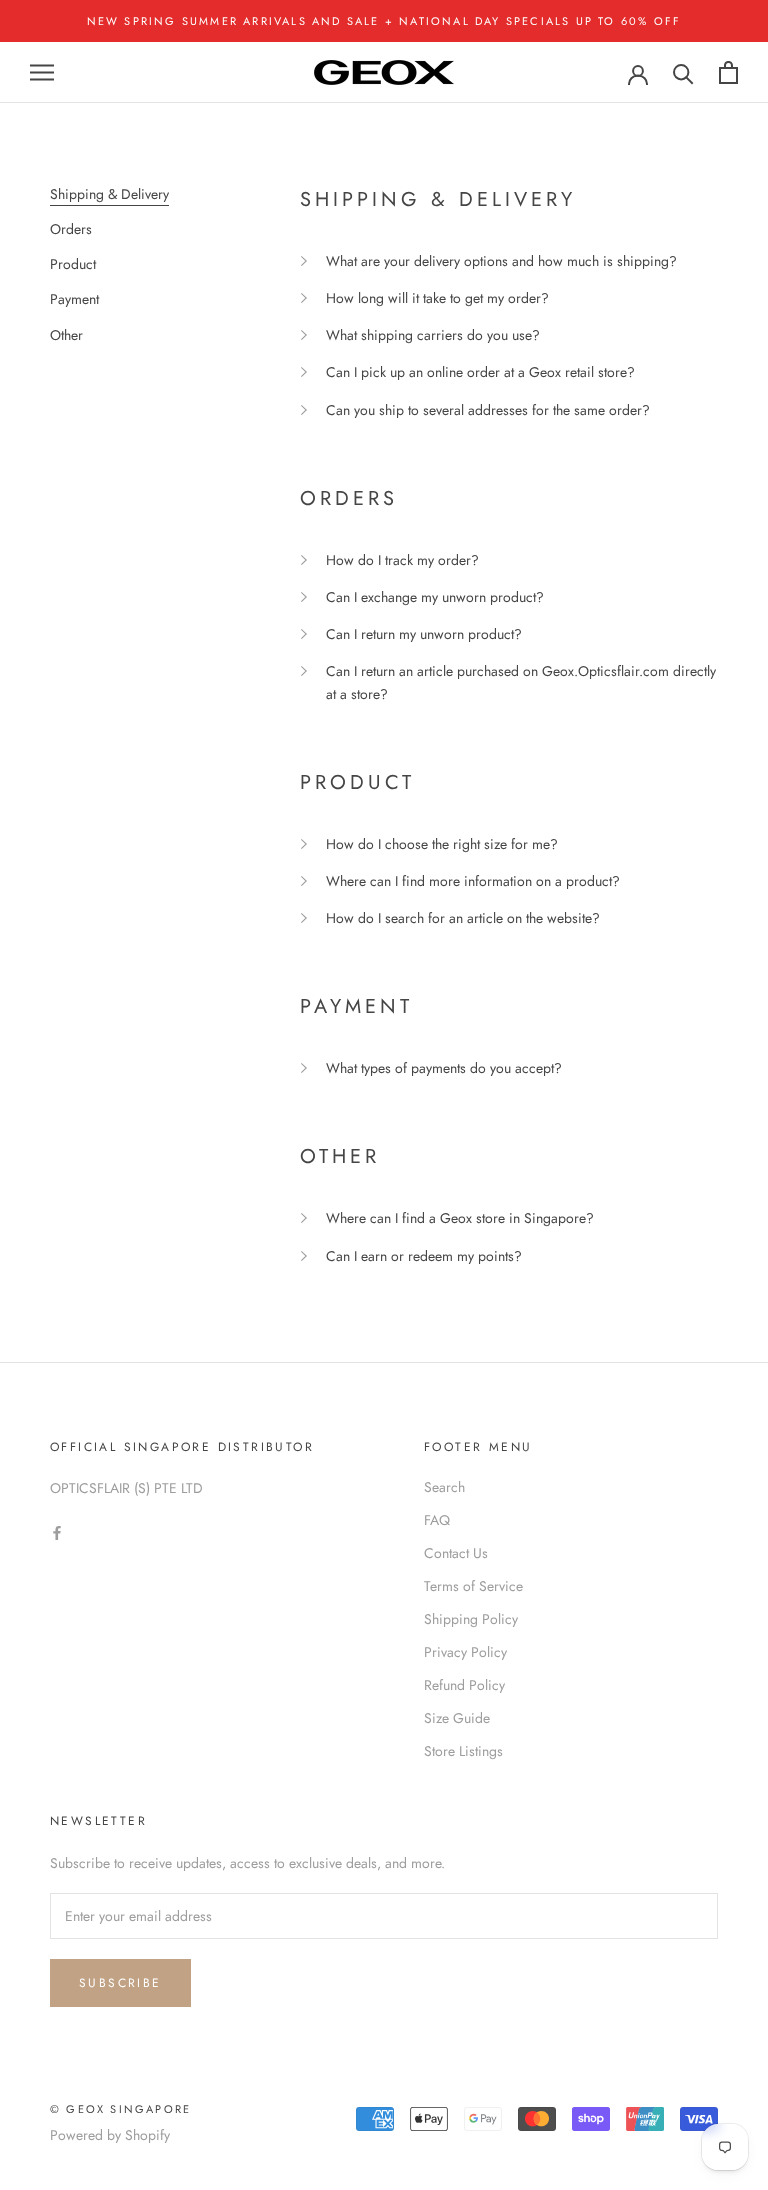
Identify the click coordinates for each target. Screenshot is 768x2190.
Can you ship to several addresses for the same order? (488, 410)
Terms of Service (473, 1586)
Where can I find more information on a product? (473, 881)
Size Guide (457, 1718)
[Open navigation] (42, 72)
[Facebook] (57, 1532)
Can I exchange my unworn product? (435, 597)
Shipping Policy (471, 1619)
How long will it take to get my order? (437, 298)
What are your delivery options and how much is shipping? (501, 261)
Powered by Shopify (110, 2135)
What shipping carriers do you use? (433, 335)
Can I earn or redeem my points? (424, 1256)
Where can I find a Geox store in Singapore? (460, 1218)
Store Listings (463, 1751)
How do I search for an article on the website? (463, 918)
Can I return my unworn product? (424, 634)
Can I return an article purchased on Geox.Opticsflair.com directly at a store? (521, 682)
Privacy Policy (465, 1652)
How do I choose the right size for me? (442, 844)
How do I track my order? (402, 560)
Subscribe (120, 1983)
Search (444, 1487)
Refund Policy (464, 1685)
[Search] (683, 72)
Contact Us (456, 1553)
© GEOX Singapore (120, 2109)
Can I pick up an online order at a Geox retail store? (480, 372)
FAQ (437, 1520)
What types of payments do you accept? (444, 1068)
